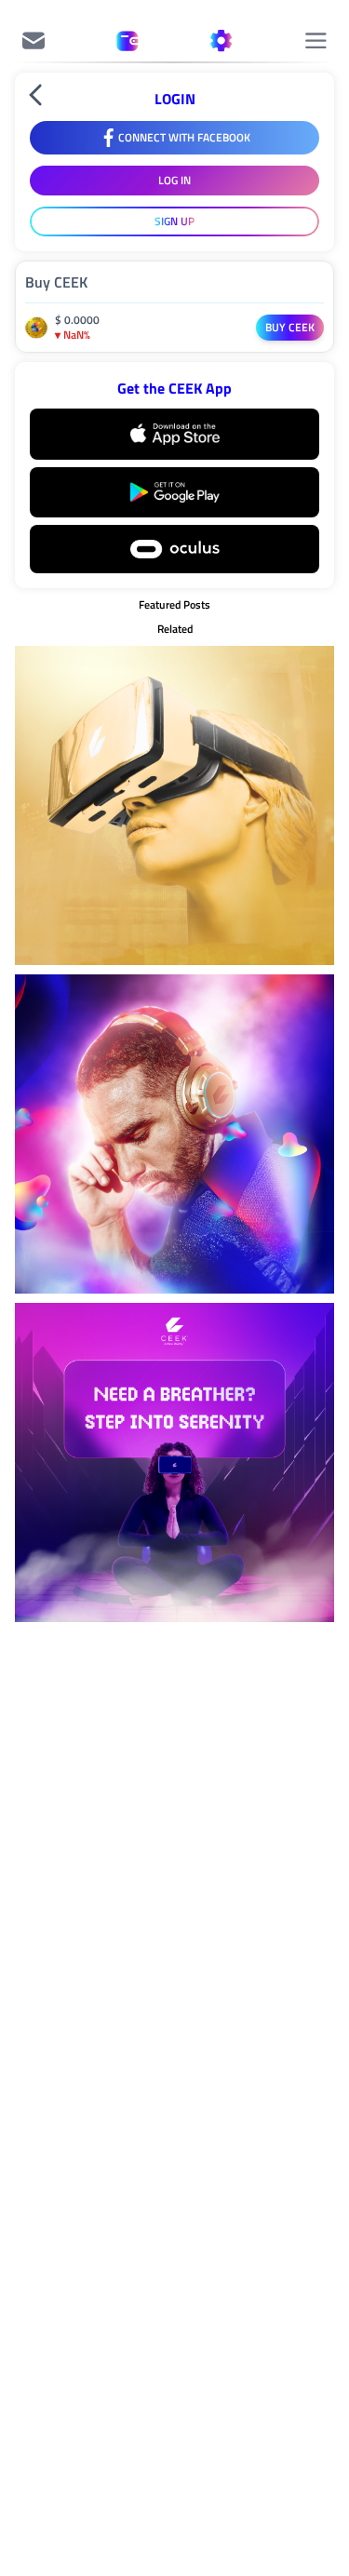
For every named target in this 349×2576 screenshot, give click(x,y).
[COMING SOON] (34, 41)
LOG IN (174, 180)
